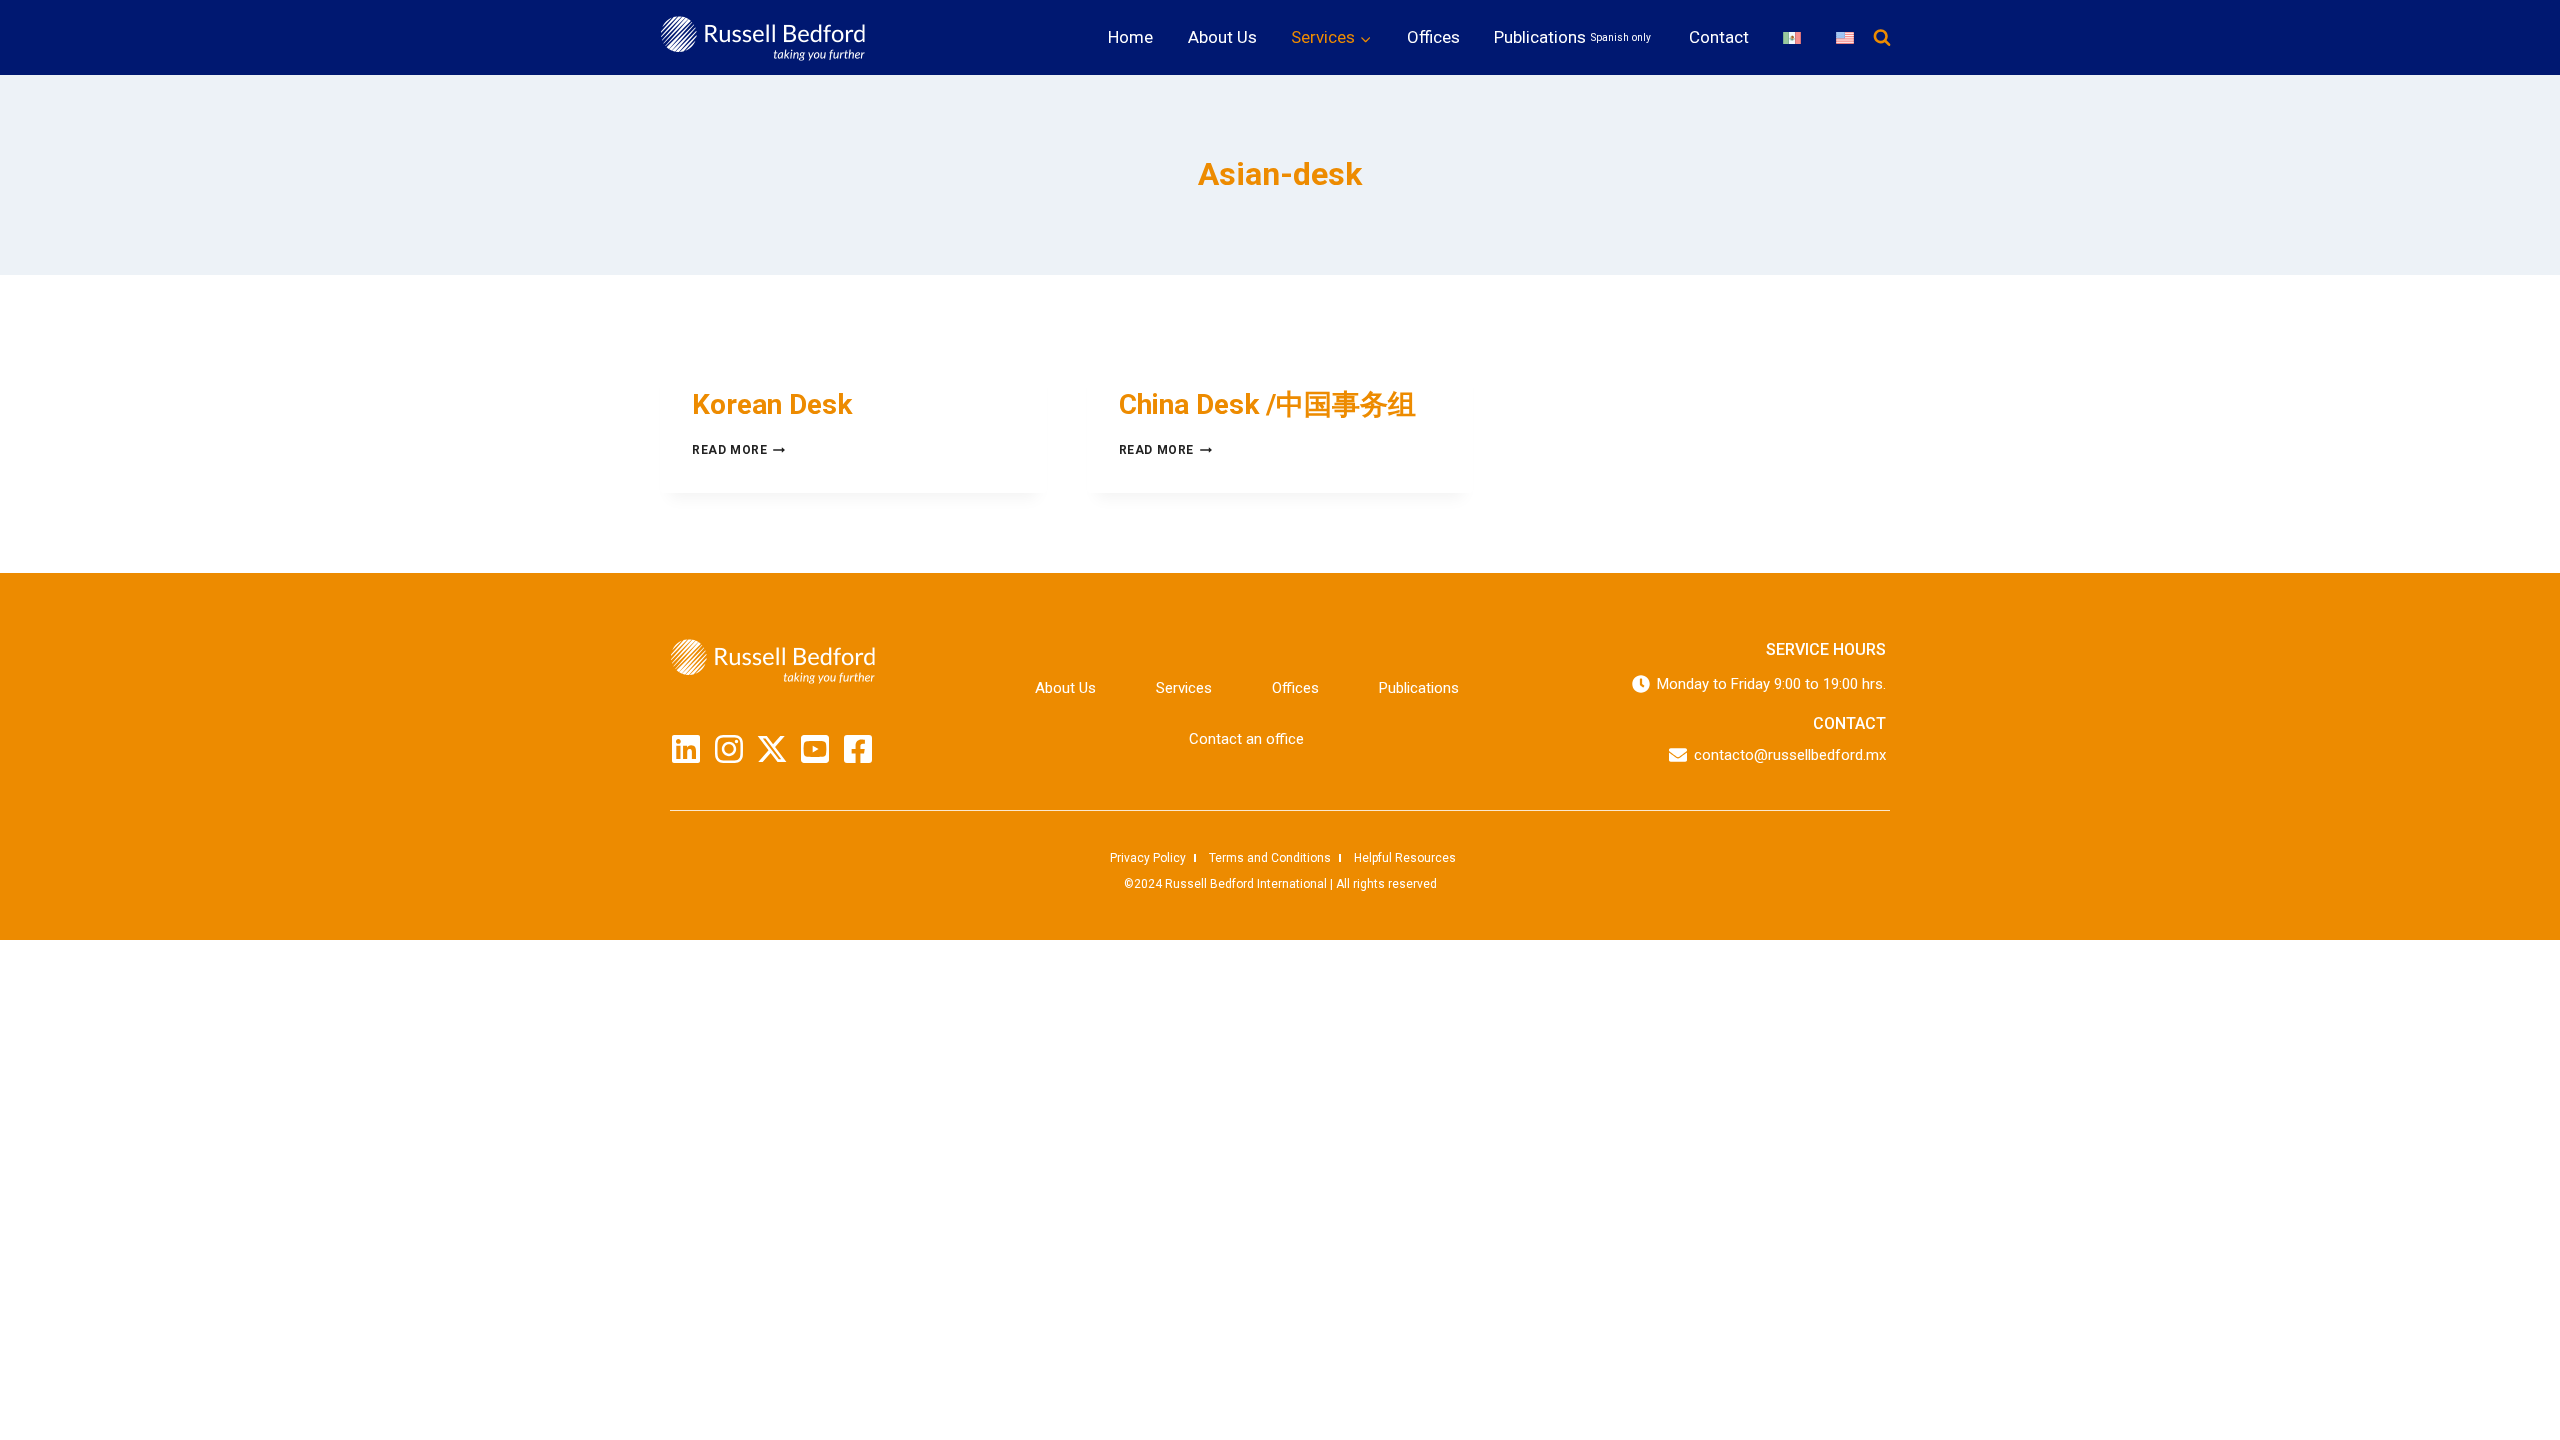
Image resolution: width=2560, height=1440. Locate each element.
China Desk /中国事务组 (1267, 404)
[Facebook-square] (858, 749)
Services (1184, 688)
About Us (1222, 37)
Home (1130, 37)
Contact (1719, 37)
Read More (738, 450)
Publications (1572, 37)
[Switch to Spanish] (1792, 37)
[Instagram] (729, 749)
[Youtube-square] (815, 749)
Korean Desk (772, 404)
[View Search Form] (1882, 38)
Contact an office (1246, 739)
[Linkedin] (686, 749)
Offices (1433, 37)
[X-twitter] (772, 749)
